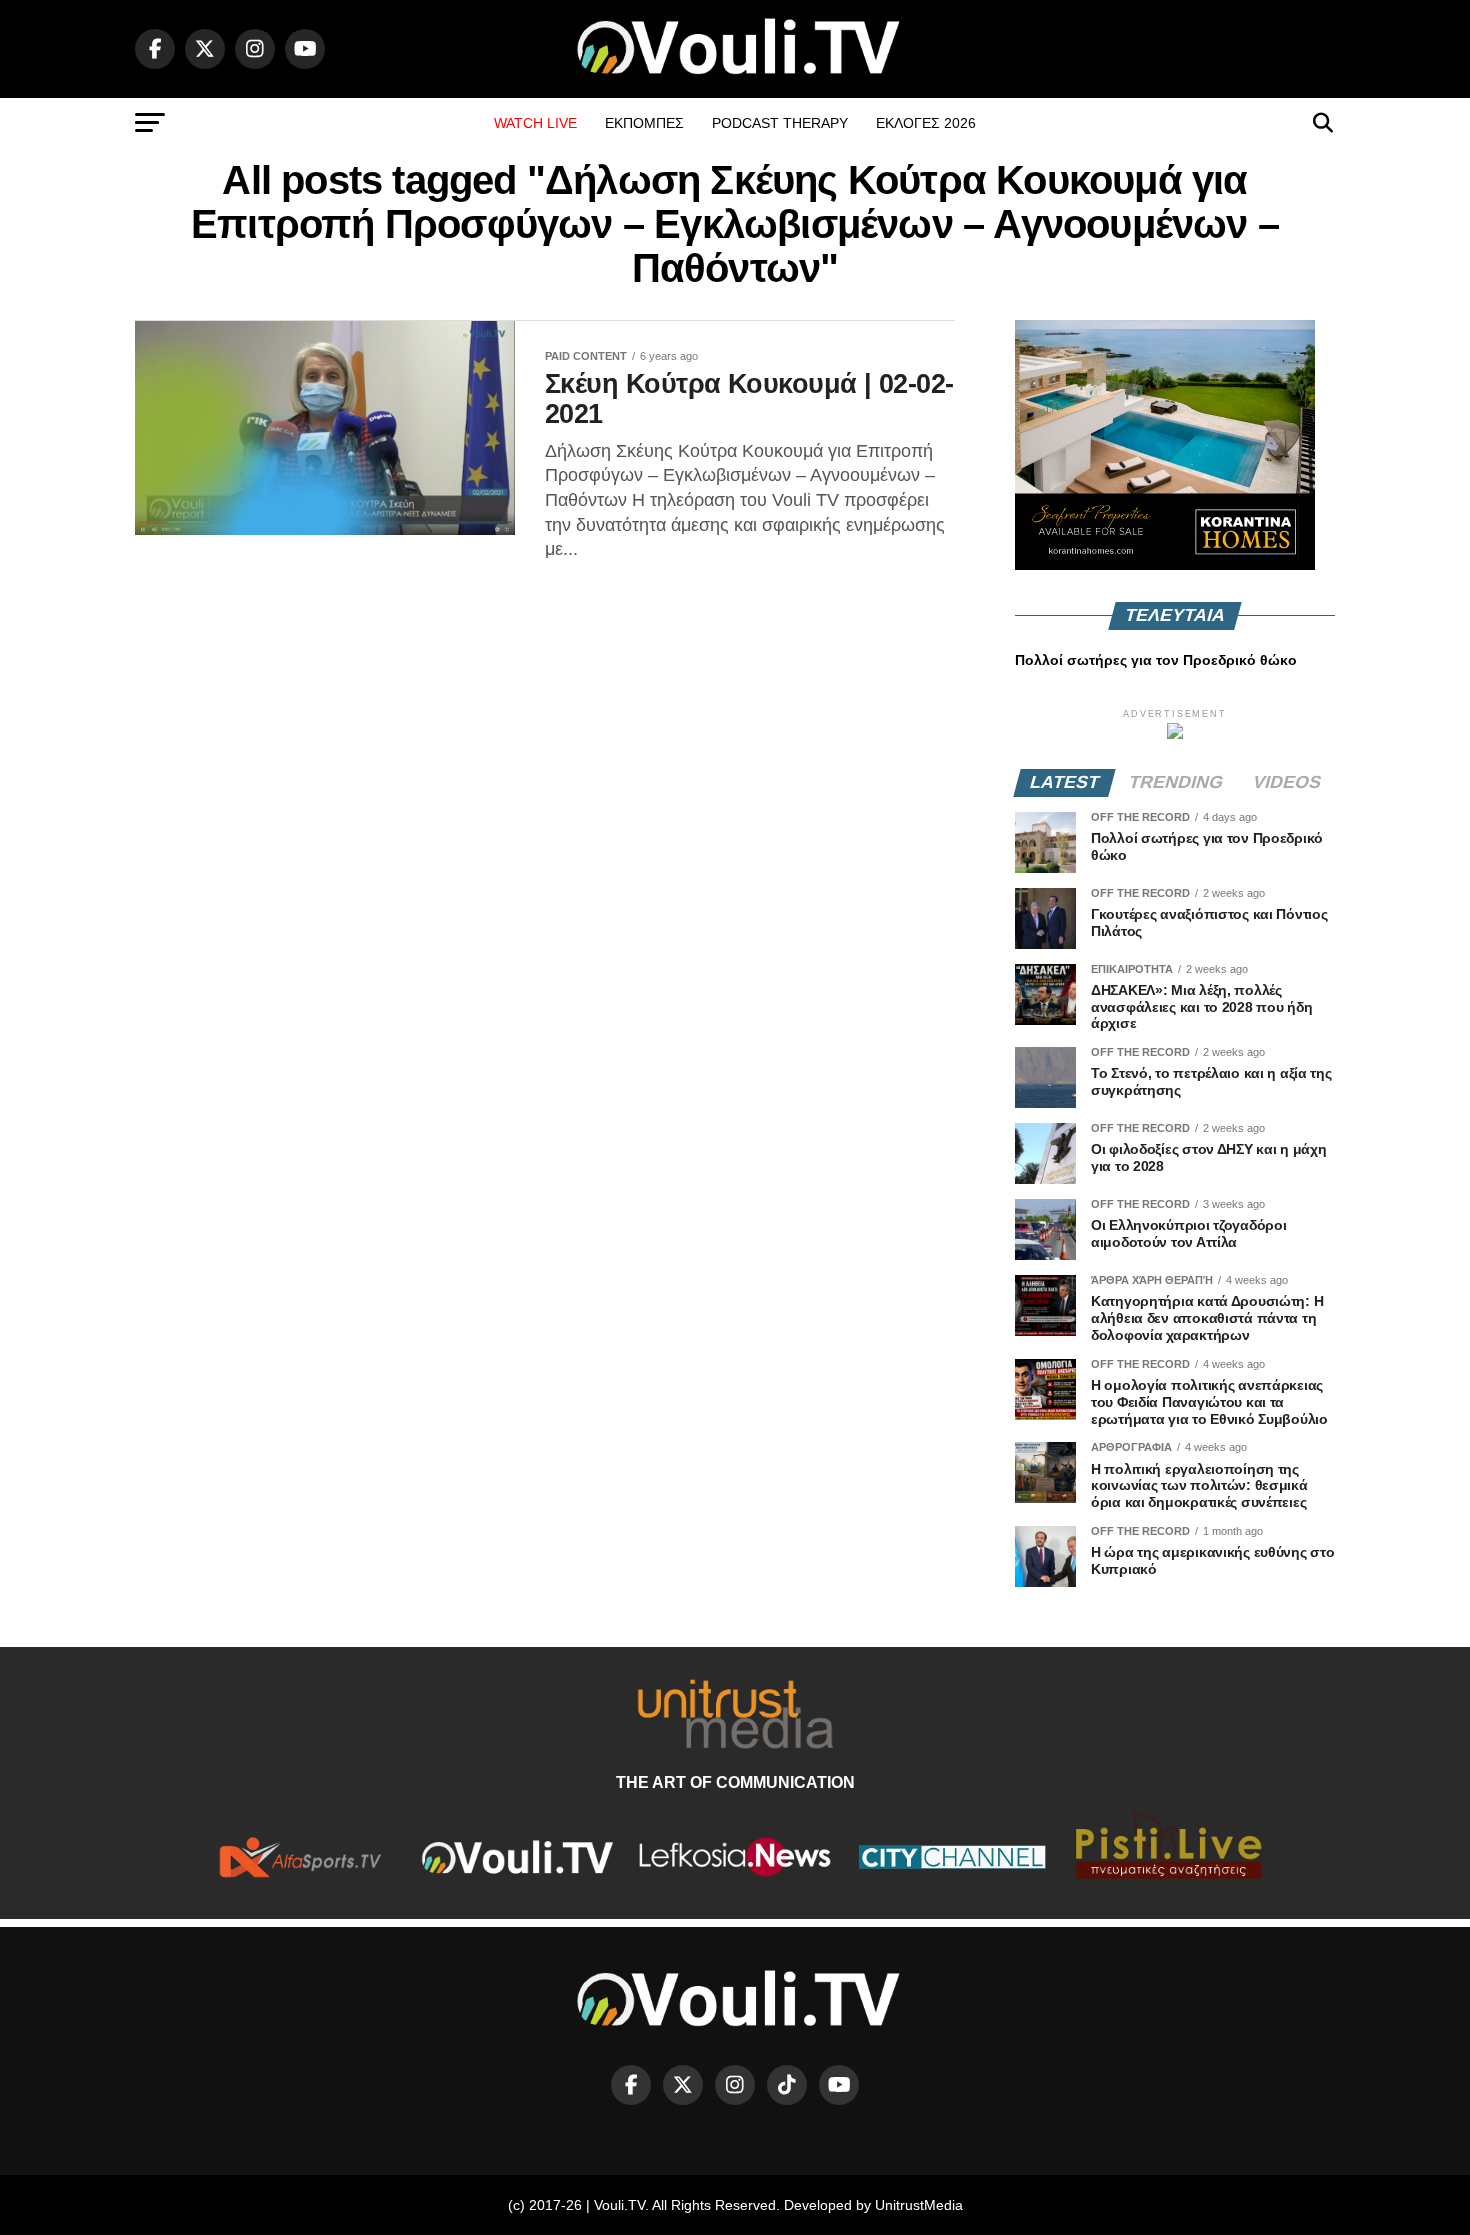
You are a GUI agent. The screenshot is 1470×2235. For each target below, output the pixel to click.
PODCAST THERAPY (780, 123)
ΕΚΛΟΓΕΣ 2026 (926, 123)
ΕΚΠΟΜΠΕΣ (644, 123)
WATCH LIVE (535, 123)
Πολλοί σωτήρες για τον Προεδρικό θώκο (1156, 660)
